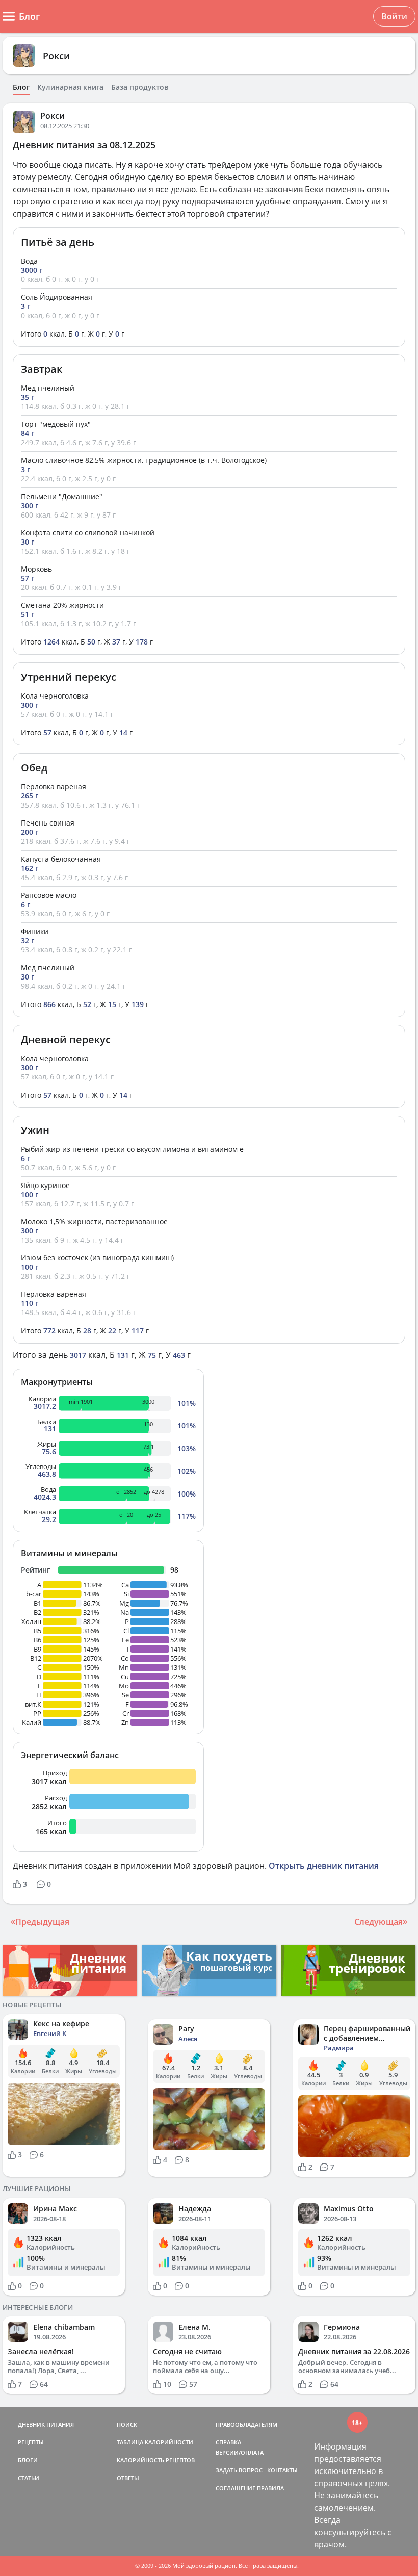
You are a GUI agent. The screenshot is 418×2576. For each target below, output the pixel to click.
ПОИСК (127, 2424)
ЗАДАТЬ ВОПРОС (239, 2470)
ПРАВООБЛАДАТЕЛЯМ (246, 2424)
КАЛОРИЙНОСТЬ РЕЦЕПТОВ (156, 2460)
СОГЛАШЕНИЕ (236, 2488)
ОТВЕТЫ (128, 2478)
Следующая (378, 1922)
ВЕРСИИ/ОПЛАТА (240, 2452)
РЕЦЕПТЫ (31, 2442)
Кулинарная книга (70, 87)
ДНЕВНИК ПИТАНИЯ (46, 2424)
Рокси (56, 56)
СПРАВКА (228, 2442)
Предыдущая (42, 1922)
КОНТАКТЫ (282, 2470)
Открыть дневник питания (324, 1866)
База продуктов (140, 87)
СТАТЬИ (29, 2478)
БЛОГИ (28, 2460)
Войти (394, 16)
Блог (21, 87)
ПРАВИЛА (270, 2488)
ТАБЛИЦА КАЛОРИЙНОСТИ (155, 2442)
